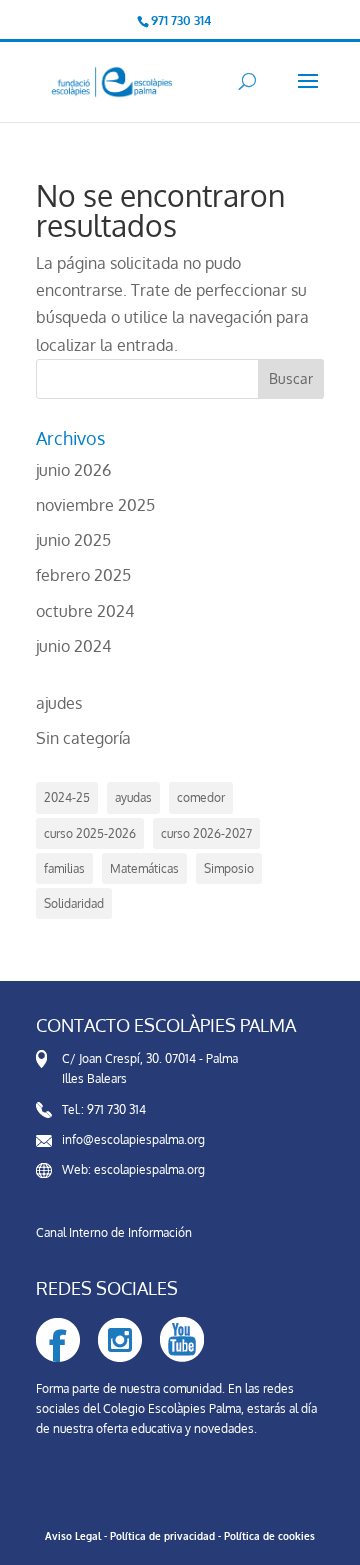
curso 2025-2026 (90, 833)
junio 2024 (73, 646)
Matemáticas (144, 868)
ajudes (59, 703)
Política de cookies (269, 1536)
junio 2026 (73, 470)
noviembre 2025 (95, 505)
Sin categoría (83, 738)
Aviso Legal (73, 1536)
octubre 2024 (85, 611)
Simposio (229, 868)
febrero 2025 (83, 575)
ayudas (133, 797)
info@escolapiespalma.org (133, 1139)
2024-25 (67, 797)
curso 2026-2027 (206, 833)
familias (64, 868)
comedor (201, 797)
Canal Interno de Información (114, 1232)
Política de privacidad (162, 1536)
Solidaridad (74, 903)
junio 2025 (73, 540)
